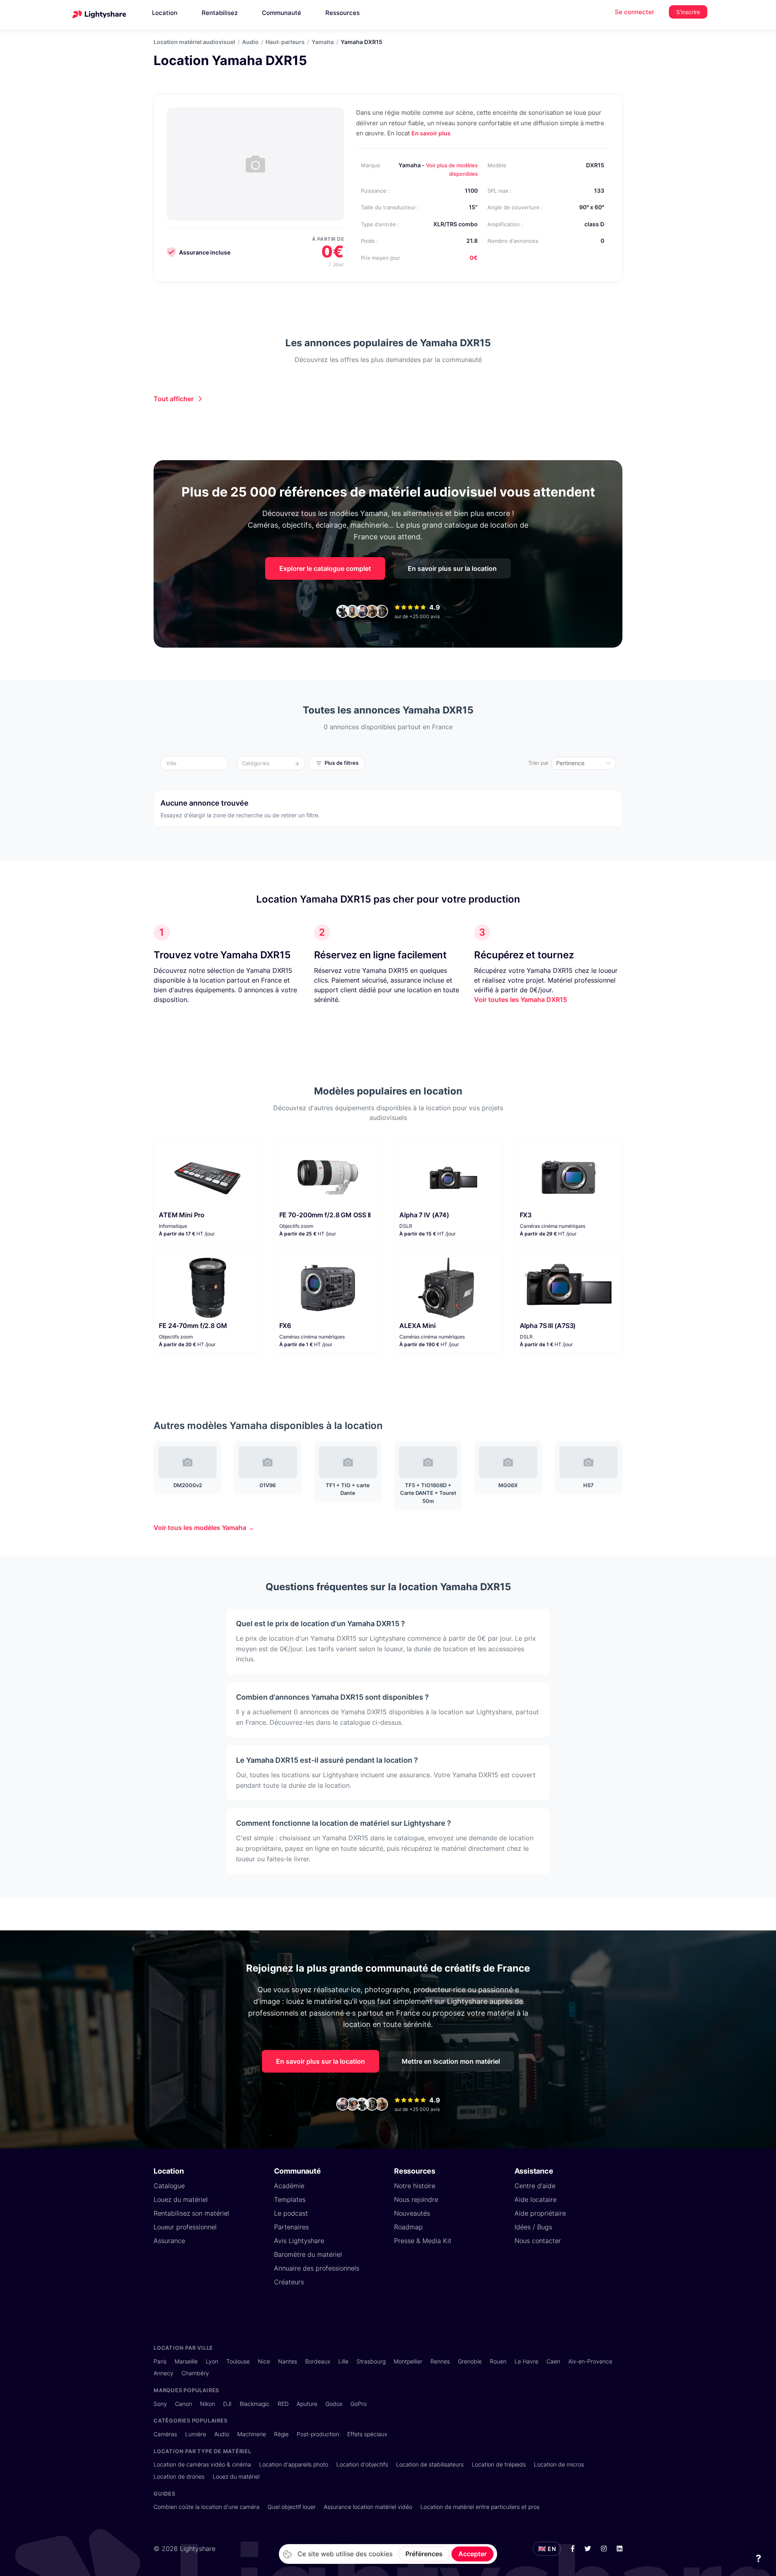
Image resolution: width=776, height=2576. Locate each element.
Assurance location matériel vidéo (368, 2507)
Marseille (186, 2361)
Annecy (163, 2373)
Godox (334, 2404)
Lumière (196, 2434)
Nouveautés (412, 2213)
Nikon (208, 2404)
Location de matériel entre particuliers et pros (480, 2507)
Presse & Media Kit (423, 2241)
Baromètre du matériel (308, 2254)
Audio (250, 42)
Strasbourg (371, 2361)
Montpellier (408, 2361)
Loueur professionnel (185, 2227)
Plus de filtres (342, 763)
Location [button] (165, 13)
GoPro (358, 2404)
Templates (290, 2199)
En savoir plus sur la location (452, 568)
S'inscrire (688, 12)
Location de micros (559, 2464)
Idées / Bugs (533, 2227)
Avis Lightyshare (299, 2241)
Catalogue (169, 2186)
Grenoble (470, 2361)
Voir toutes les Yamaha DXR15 (521, 1000)
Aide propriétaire (540, 2213)
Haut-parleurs (285, 42)
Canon (183, 2404)
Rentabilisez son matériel (191, 2213)
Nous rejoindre (416, 2199)
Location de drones (179, 2476)
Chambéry (195, 2373)
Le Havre (526, 2361)
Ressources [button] (343, 13)
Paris (160, 2361)
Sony (160, 2404)
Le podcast (291, 2213)
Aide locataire (536, 2199)
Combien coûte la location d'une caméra (207, 2507)
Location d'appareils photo (294, 2464)
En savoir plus (431, 133)
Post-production (318, 2434)
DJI (227, 2404)
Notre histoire (415, 2186)
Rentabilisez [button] (220, 13)
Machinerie (252, 2434)
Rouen (498, 2361)
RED (283, 2404)
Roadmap (408, 2227)
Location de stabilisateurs (430, 2464)
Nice (264, 2361)
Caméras (165, 2434)
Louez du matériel (181, 2199)
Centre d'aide (535, 2186)
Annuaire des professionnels (317, 2268)
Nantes (288, 2361)
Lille (343, 2361)
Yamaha (323, 42)
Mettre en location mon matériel (451, 2061)
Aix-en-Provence (590, 2361)
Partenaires (291, 2227)
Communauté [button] (282, 13)
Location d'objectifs (362, 2464)
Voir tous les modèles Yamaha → (204, 1528)
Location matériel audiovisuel (194, 42)
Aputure (307, 2404)
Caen (553, 2361)
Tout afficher (174, 399)
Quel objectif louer (292, 2507)
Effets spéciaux (367, 2434)
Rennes (440, 2361)
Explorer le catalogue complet (325, 568)
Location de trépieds (499, 2464)
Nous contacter (538, 2241)
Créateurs (289, 2282)
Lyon (212, 2361)
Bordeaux (318, 2361)
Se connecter (635, 12)
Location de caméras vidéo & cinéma (202, 2464)
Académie (289, 2186)
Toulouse (238, 2361)
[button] (197, 763)
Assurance (169, 2241)
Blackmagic (255, 2404)
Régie (281, 2434)
